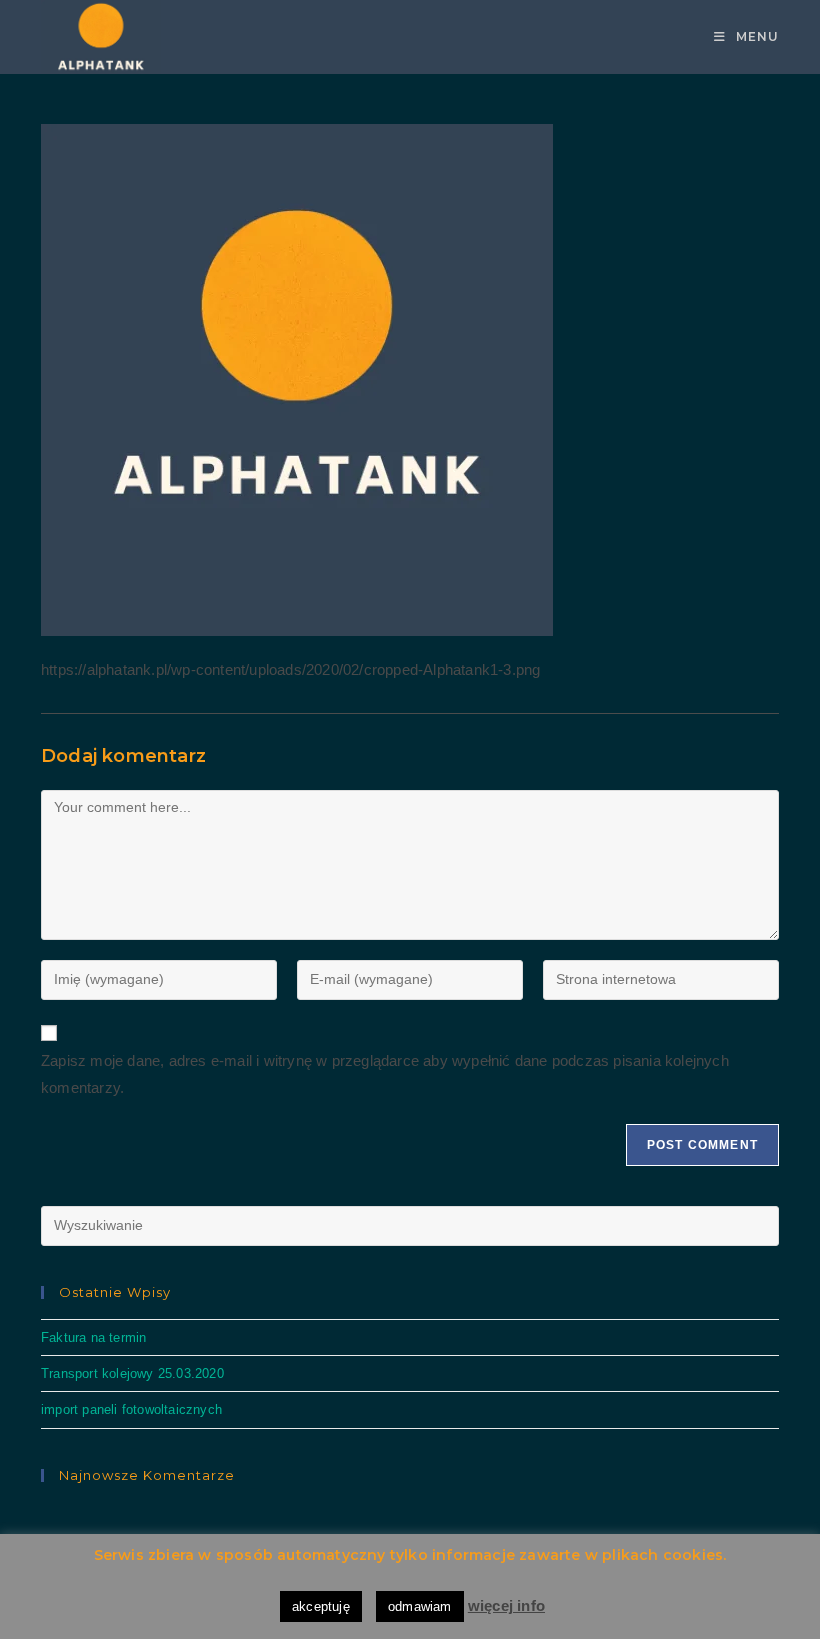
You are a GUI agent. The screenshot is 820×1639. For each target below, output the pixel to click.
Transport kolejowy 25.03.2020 (132, 1373)
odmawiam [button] (420, 1606)
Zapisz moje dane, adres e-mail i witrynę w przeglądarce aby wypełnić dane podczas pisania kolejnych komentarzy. (385, 1074)
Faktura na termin (93, 1337)
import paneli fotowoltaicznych (131, 1409)
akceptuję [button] (321, 1606)
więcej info (506, 1605)
